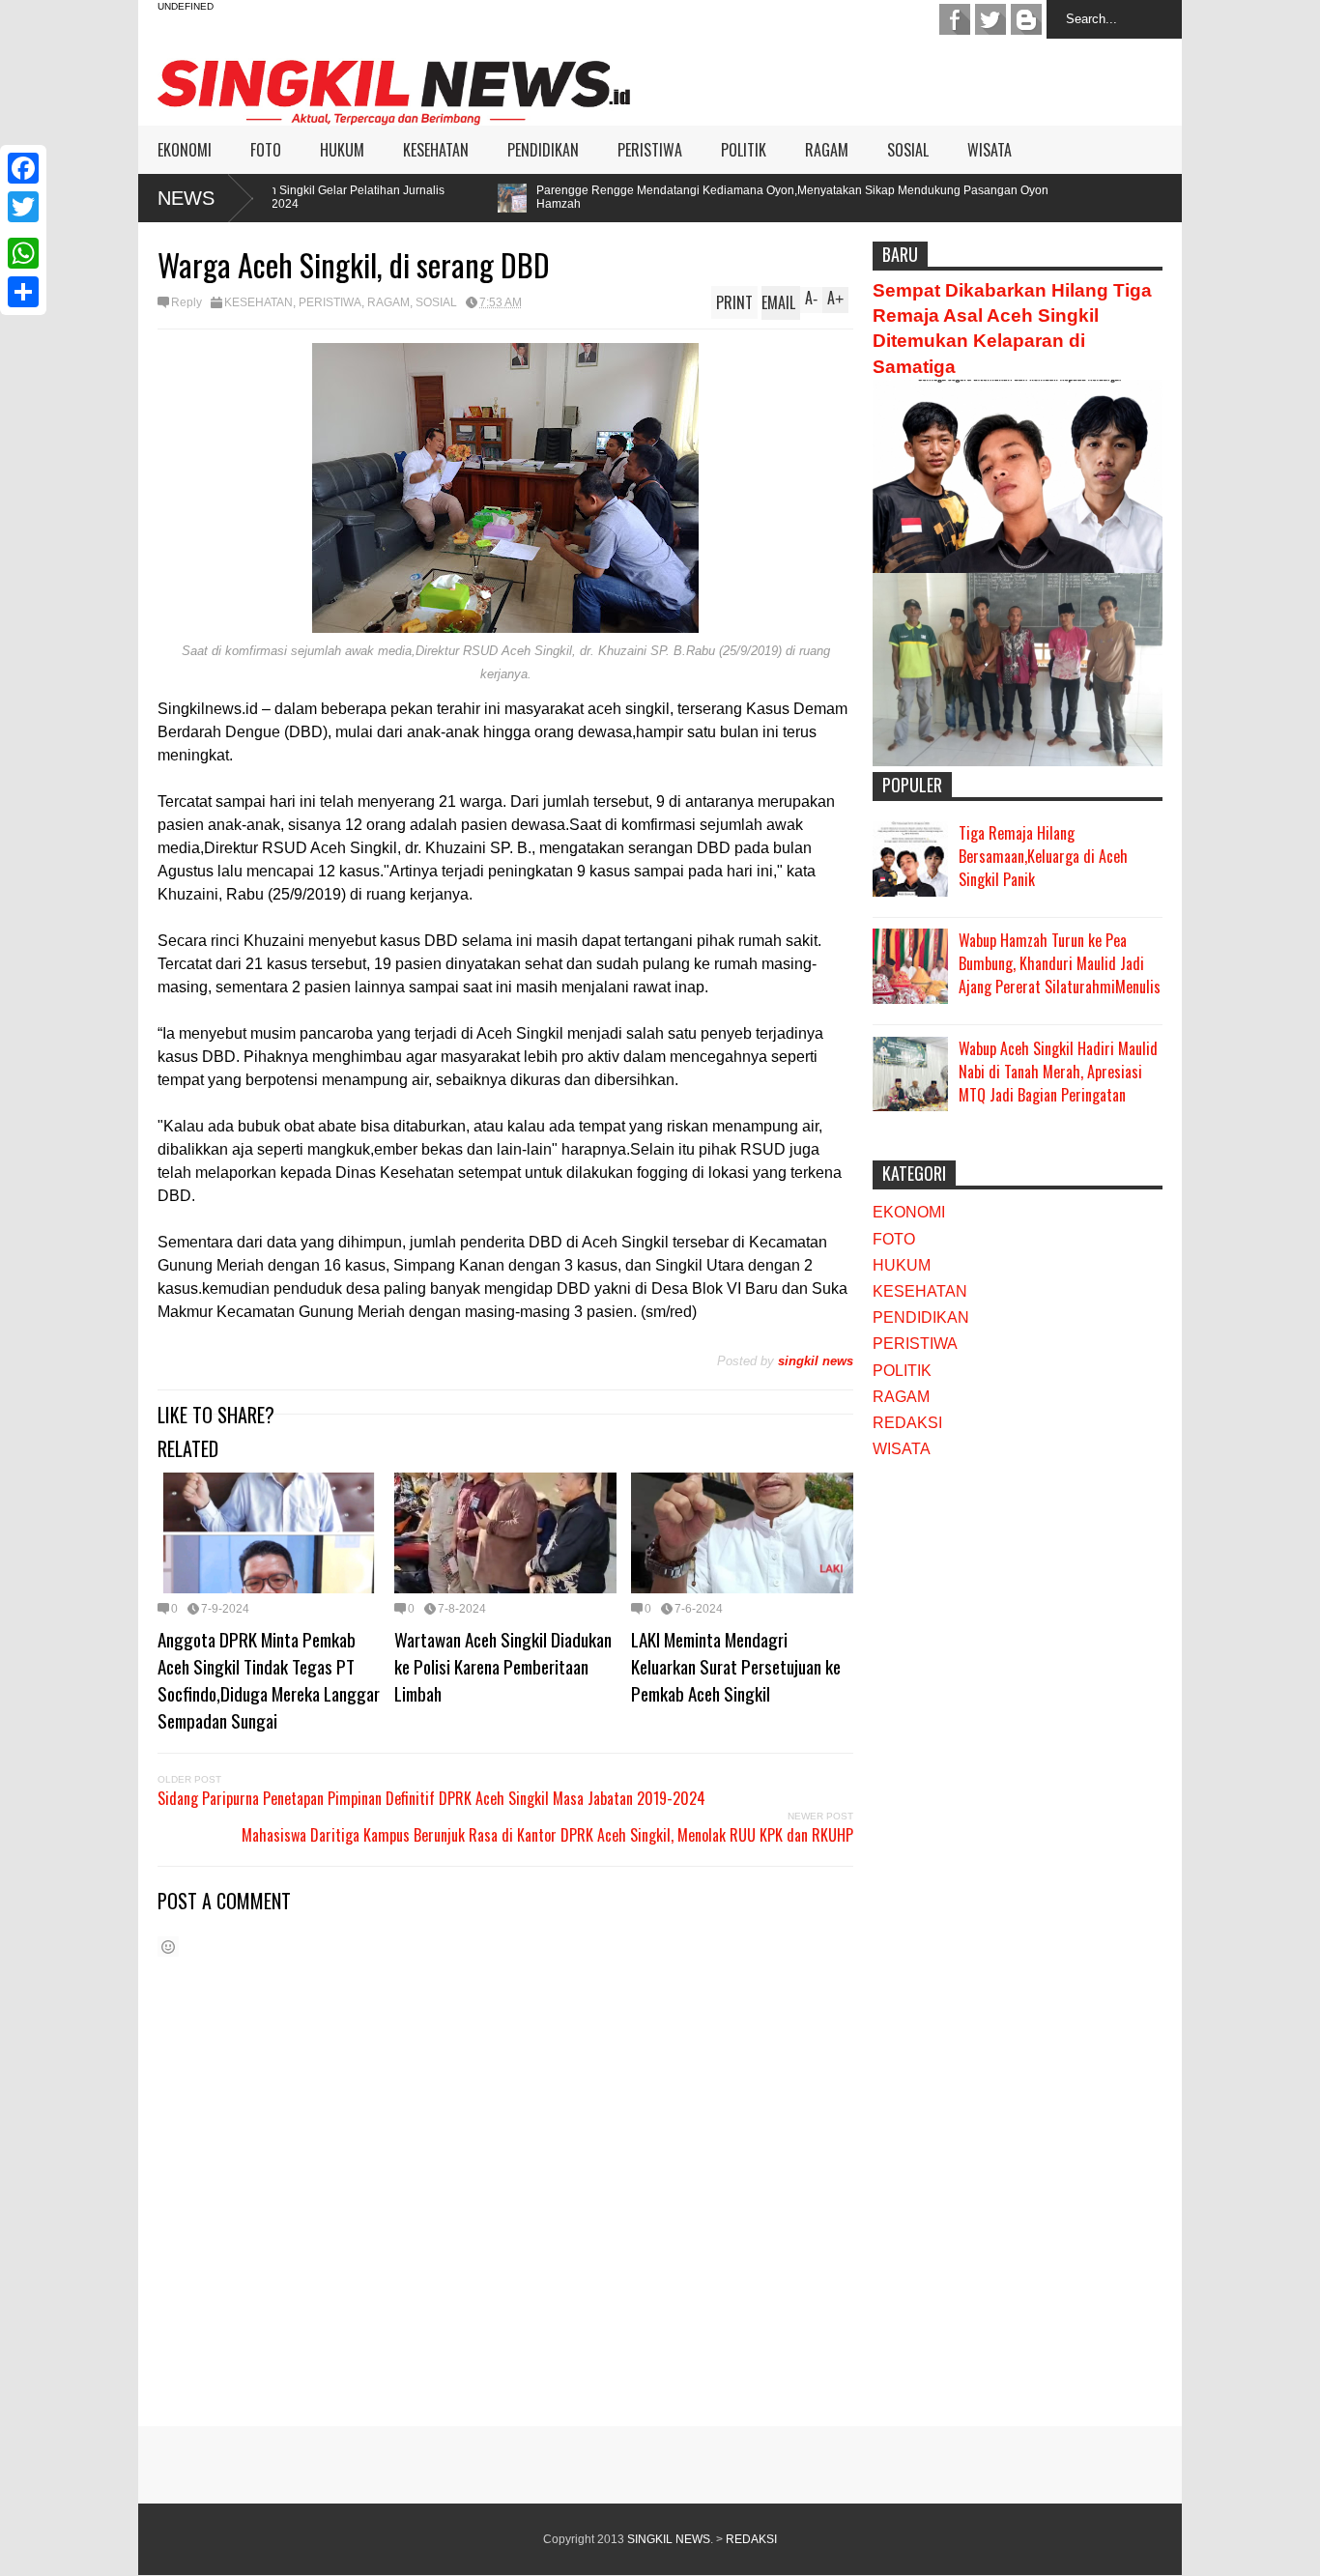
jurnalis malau (955, 19)
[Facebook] (23, 168)
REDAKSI (907, 1423)
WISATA (990, 150)
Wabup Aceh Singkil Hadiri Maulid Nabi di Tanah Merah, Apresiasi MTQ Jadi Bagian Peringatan (1058, 1072)
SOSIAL (908, 150)
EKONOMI (185, 150)
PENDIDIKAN (543, 150)
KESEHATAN (436, 150)
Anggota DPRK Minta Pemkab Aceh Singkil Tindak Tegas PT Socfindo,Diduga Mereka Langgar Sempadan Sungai (269, 1679)
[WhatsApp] (23, 253)
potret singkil (1026, 19)
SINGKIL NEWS (669, 2539)
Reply (187, 302)
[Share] (23, 292)
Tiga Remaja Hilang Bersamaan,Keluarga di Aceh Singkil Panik (1043, 856)
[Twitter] (23, 207)
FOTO (266, 150)
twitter (990, 19)
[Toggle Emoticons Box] (168, 1946)
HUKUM (342, 150)
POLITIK (744, 150)
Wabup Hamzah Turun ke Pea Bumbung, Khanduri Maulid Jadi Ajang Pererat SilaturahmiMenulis (1060, 963)
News (186, 198)
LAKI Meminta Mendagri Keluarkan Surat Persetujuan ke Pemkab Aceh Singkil (736, 1666)
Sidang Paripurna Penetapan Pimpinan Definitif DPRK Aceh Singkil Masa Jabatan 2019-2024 (431, 1798)
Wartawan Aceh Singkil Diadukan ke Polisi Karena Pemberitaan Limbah (503, 1666)
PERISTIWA (650, 150)
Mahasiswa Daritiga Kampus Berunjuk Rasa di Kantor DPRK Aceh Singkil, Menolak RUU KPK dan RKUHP (547, 1835)
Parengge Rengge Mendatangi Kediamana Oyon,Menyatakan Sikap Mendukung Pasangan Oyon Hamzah (662, 197)
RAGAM (827, 150)
